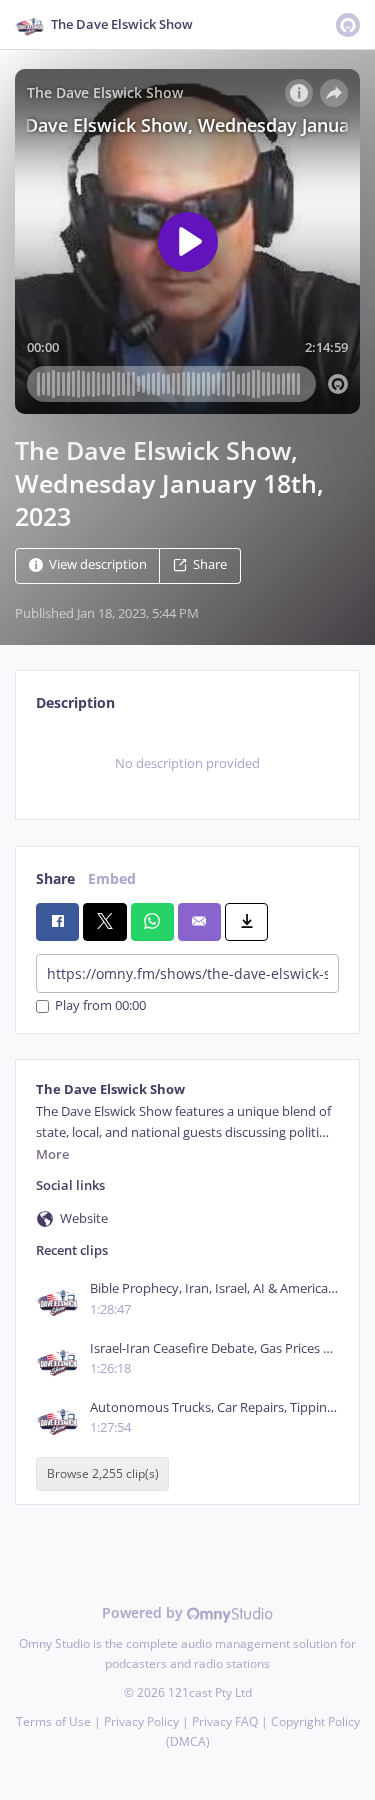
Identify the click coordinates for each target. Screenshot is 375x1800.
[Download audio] (246, 922)
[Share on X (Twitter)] (104, 922)
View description (98, 565)
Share (210, 565)
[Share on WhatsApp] (152, 922)
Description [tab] (75, 702)
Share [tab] (55, 878)
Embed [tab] (112, 878)
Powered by (144, 1612)
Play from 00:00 (100, 1006)
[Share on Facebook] (57, 922)
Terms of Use (53, 1721)
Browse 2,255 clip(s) (103, 1473)
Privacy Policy (141, 1721)
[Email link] (199, 922)
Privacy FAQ (225, 1721)
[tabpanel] (187, 763)
